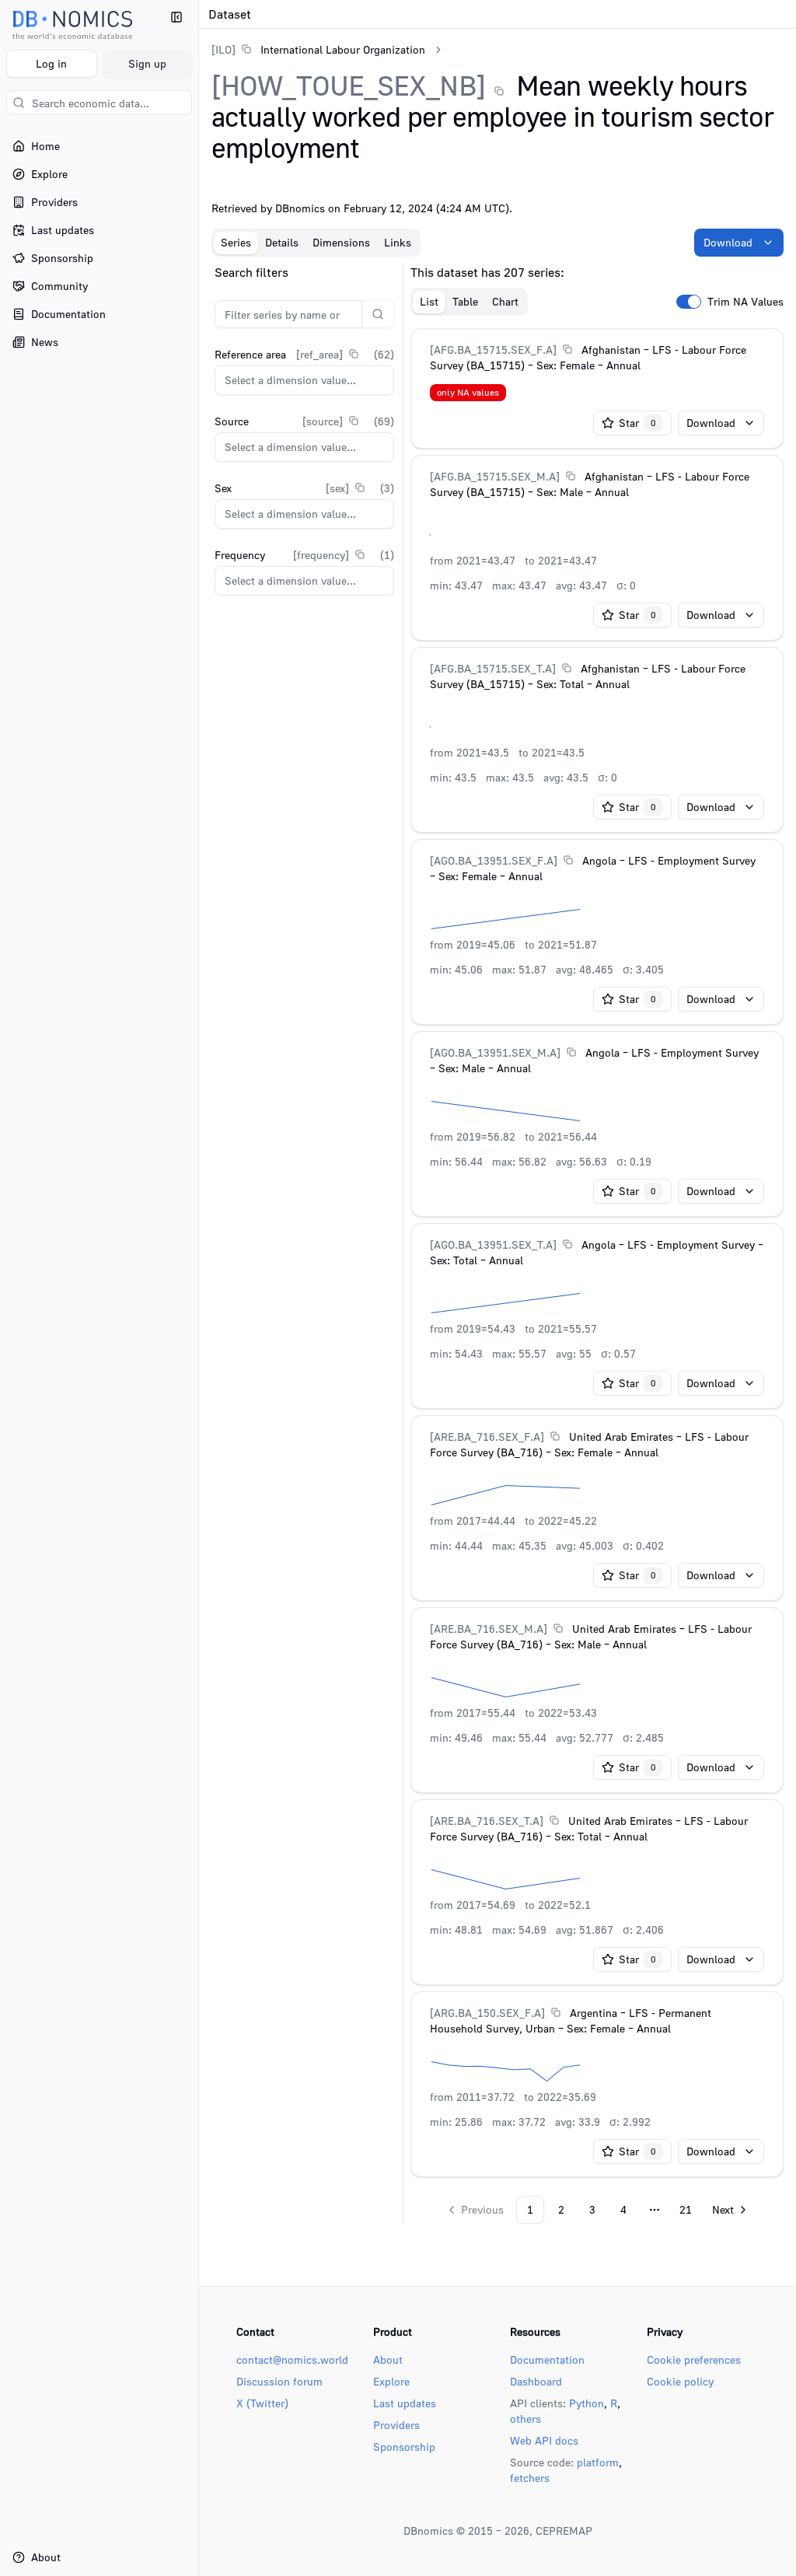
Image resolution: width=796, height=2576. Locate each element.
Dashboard (536, 2381)
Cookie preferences (694, 2359)
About (388, 2359)
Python (587, 2403)
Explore (391, 2381)
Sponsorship (404, 2447)
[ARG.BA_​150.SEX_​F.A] (487, 2013)
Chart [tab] (505, 301)
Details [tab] (282, 242)
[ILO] (223, 49)
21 (686, 2209)
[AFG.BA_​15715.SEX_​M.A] (495, 476)
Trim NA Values (745, 302)
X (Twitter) (262, 2403)
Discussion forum (279, 2381)
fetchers (530, 2478)
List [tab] (429, 301)
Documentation (547, 2359)
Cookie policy (680, 2381)
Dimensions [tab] (341, 242)
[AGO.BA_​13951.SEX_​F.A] (494, 860)
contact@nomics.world (292, 2359)
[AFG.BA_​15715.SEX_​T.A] (493, 668)
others (525, 2419)
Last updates (405, 2403)
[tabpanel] (497, 1243)
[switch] (689, 302)
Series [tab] (236, 242)
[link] (318, 49)
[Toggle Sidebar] (198, 1288)
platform (598, 2462)
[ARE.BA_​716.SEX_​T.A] (487, 1821)
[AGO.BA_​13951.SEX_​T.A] (493, 1244)
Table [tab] (465, 301)
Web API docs (544, 2440)
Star (637, 423)
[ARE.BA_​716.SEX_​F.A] (487, 1437)
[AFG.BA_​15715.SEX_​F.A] (493, 350)
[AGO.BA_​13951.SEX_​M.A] (495, 1052)
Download (728, 242)
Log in (51, 63)
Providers (396, 2425)
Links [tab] (398, 242)
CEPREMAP (564, 2531)
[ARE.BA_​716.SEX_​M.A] (489, 1629)
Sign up (147, 63)
